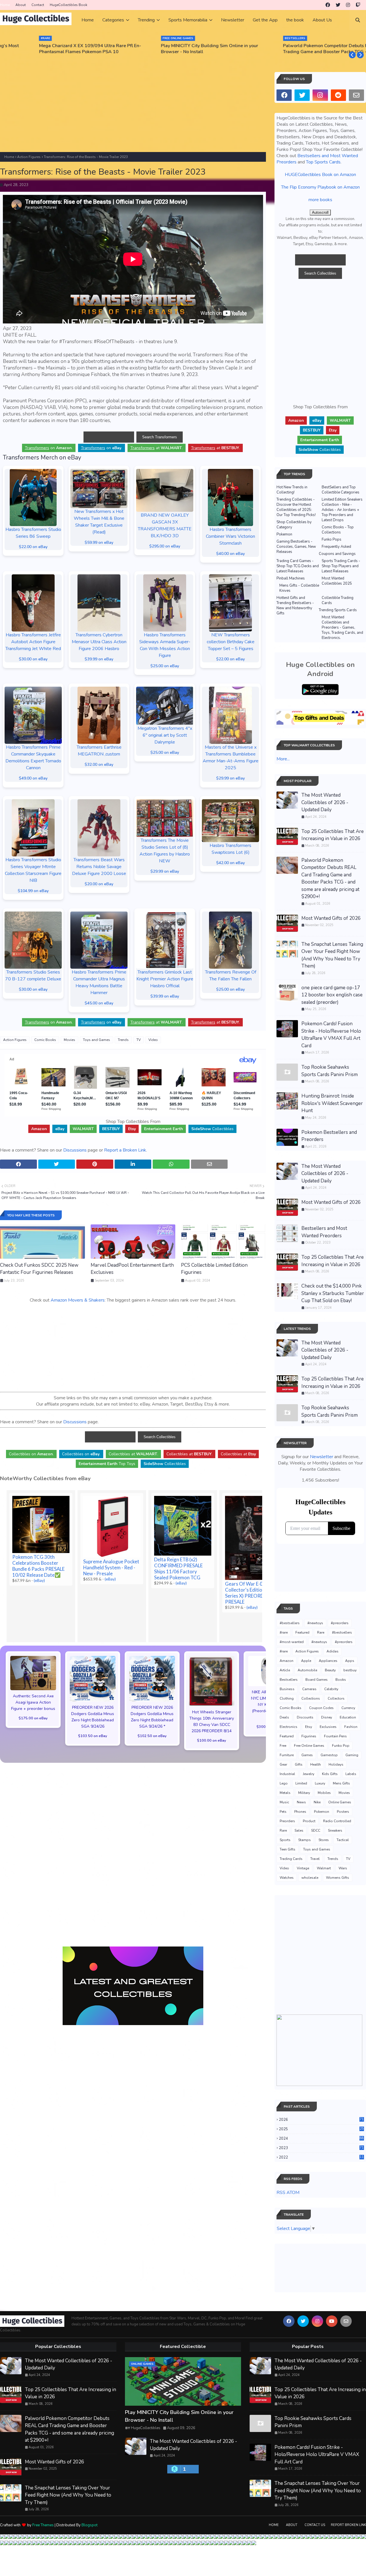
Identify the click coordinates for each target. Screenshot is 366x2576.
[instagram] (348, 5)
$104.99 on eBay (33, 891)
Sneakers (335, 1830)
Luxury (320, 1783)
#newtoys (315, 1623)
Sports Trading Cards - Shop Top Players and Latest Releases (341, 566)
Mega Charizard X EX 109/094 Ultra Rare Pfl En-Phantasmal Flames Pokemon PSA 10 (57, 49)
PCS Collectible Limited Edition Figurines (214, 1269)
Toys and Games (97, 1040)
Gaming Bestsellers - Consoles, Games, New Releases (296, 547)
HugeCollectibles (146, 2428)
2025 (321, 2129)
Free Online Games (309, 1746)
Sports (285, 1840)
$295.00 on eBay (165, 546)
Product (309, 1821)
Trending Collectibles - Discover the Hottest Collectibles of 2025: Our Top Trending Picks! (296, 507)
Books (341, 1680)
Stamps (305, 1840)
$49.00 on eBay (33, 778)
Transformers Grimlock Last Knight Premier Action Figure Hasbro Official (165, 979)
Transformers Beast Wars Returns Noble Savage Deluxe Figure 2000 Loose (99, 867)
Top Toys (107, 1464)
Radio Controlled (337, 1821)
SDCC (316, 1830)
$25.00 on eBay (165, 666)
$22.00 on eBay (33, 547)
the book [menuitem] (295, 20)
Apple (306, 1661)
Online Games (340, 1802)
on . (49, 448)
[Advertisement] (133, 112)
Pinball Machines (291, 578)
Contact (38, 5)
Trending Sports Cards (338, 610)
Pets (283, 1812)
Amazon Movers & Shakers (78, 1300)
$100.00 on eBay (212, 1740)
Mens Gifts (341, 1783)
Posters (343, 1812)
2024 (321, 2139)
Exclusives (328, 1727)
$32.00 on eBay (99, 765)
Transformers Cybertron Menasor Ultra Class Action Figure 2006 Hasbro (99, 642)
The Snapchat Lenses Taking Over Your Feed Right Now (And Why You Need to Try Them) (332, 955)
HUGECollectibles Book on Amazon (320, 175)
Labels (351, 1774)
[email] (356, 95)
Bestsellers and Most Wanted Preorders (324, 1232)
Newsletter (322, 1457)
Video (153, 1040)
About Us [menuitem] (322, 20)
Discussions (75, 1150)
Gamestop (329, 1755)
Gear (283, 1764)
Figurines (309, 1736)
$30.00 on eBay (33, 659)
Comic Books (45, 1040)
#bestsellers (290, 1623)
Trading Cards (291, 1859)
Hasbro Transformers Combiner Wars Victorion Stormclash (230, 536)
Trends (123, 1040)
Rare (321, 1632)
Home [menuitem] (88, 20)
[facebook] (328, 5)
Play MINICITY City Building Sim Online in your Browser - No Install (176, 49)
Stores (324, 1840)
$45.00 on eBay (99, 1003)
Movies (69, 1040)
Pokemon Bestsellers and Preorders (329, 1136)
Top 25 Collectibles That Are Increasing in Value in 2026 (333, 835)
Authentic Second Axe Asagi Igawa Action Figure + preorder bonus (33, 1702)
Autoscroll (320, 212)
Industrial (287, 1774)
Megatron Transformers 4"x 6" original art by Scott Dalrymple (165, 735)
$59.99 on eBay (99, 542)
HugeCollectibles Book (68, 5)
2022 (321, 2157)
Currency (348, 1708)
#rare (284, 1632)
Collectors (336, 1698)
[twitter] (338, 5)
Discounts (305, 1717)
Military (304, 1793)
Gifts (299, 1764)
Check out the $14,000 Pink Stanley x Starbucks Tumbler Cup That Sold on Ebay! (333, 1293)
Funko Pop (341, 1746)
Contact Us (315, 2525)
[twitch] (358, 5)
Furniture (287, 1755)
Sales (299, 1830)
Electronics (289, 1727)
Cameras (309, 1689)
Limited (301, 1783)
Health (316, 1764)
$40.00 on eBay (230, 554)
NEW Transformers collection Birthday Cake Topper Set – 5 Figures (231, 642)
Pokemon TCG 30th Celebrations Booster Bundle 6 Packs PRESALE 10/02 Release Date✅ (38, 1566)
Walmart (324, 1868)
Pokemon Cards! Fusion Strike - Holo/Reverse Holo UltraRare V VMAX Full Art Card (331, 1035)
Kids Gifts (330, 1774)
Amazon (287, 1661)
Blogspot (89, 2525)
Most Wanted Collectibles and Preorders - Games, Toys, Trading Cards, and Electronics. (342, 627)
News (301, 1802)
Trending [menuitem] (146, 20)
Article (285, 1670)
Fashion (351, 1727)
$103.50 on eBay (93, 1736)
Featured (302, 1632)
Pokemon (284, 534)
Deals (284, 1717)
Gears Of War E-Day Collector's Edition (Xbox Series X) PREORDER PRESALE (251, 1593)
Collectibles (212, 1129)
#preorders (340, 1623)
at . (157, 448)
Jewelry (309, 1774)
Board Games (317, 1680)
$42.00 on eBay (230, 863)
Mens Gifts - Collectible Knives (299, 588)
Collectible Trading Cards (338, 600)
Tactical (343, 1840)
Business (287, 1689)
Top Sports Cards (323, 162)
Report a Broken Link (125, 1150)
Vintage (303, 1868)
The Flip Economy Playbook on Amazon (320, 187)
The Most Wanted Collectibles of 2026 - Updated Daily (325, 802)
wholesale (310, 1878)
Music (284, 1802)
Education (348, 1717)
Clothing (287, 1698)
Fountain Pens (335, 1736)
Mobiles (324, 1793)
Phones (300, 1812)
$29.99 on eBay (230, 778)
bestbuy (350, 1670)
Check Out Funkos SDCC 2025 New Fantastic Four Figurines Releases (39, 1269)
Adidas (333, 1651)
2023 (321, 2148)
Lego (284, 1783)
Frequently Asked (336, 547)
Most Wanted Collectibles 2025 (337, 581)
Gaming (352, 1755)
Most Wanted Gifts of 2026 (331, 918)
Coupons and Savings (337, 554)
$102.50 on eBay (152, 1736)
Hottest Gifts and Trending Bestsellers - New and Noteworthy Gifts (295, 605)
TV (139, 1040)
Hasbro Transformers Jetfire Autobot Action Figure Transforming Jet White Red (33, 642)
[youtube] (332, 2321)
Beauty (330, 1670)
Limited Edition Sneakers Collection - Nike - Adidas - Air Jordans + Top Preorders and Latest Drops (342, 510)
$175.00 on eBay (33, 1718)
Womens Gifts (338, 1878)
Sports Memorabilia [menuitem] (188, 20)
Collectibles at (238, 1454)
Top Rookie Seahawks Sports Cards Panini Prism (330, 1071)
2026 (321, 2120)
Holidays (336, 1764)
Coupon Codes (321, 1708)
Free (283, 1746)
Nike (317, 1802)
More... (283, 759)
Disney (327, 1717)
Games (307, 1755)
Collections (311, 1698)
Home (5, 5)
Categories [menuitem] (113, 20)
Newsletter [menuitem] (233, 20)
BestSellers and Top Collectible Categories (341, 490)
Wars (343, 1868)
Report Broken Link (348, 2525)
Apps (350, 1661)
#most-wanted (292, 1642)
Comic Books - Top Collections (338, 530)
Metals (285, 1793)
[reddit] (338, 95)
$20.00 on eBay (99, 884)
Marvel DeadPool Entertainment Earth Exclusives (132, 1269)
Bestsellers (289, 1680)
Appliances (328, 1661)
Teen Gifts (288, 1849)
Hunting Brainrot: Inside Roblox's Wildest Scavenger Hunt (332, 1103)
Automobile (307, 1670)
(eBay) (39, 1580)
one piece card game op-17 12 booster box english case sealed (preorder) (332, 995)
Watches (287, 1878)
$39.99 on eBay (99, 659)
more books (320, 200)
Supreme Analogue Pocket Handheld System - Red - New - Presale (111, 1567)
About (21, 5)
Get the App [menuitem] (265, 20)
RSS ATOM (288, 2193)
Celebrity (331, 1689)
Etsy (309, 1727)
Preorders (287, 1821)
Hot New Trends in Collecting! (292, 490)
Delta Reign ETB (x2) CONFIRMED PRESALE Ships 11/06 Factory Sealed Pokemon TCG (178, 1568)
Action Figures (29, 157)
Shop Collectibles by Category (294, 525)
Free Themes (43, 2525)
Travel (315, 1859)
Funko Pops (332, 539)
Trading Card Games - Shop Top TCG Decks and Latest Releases (298, 566)
